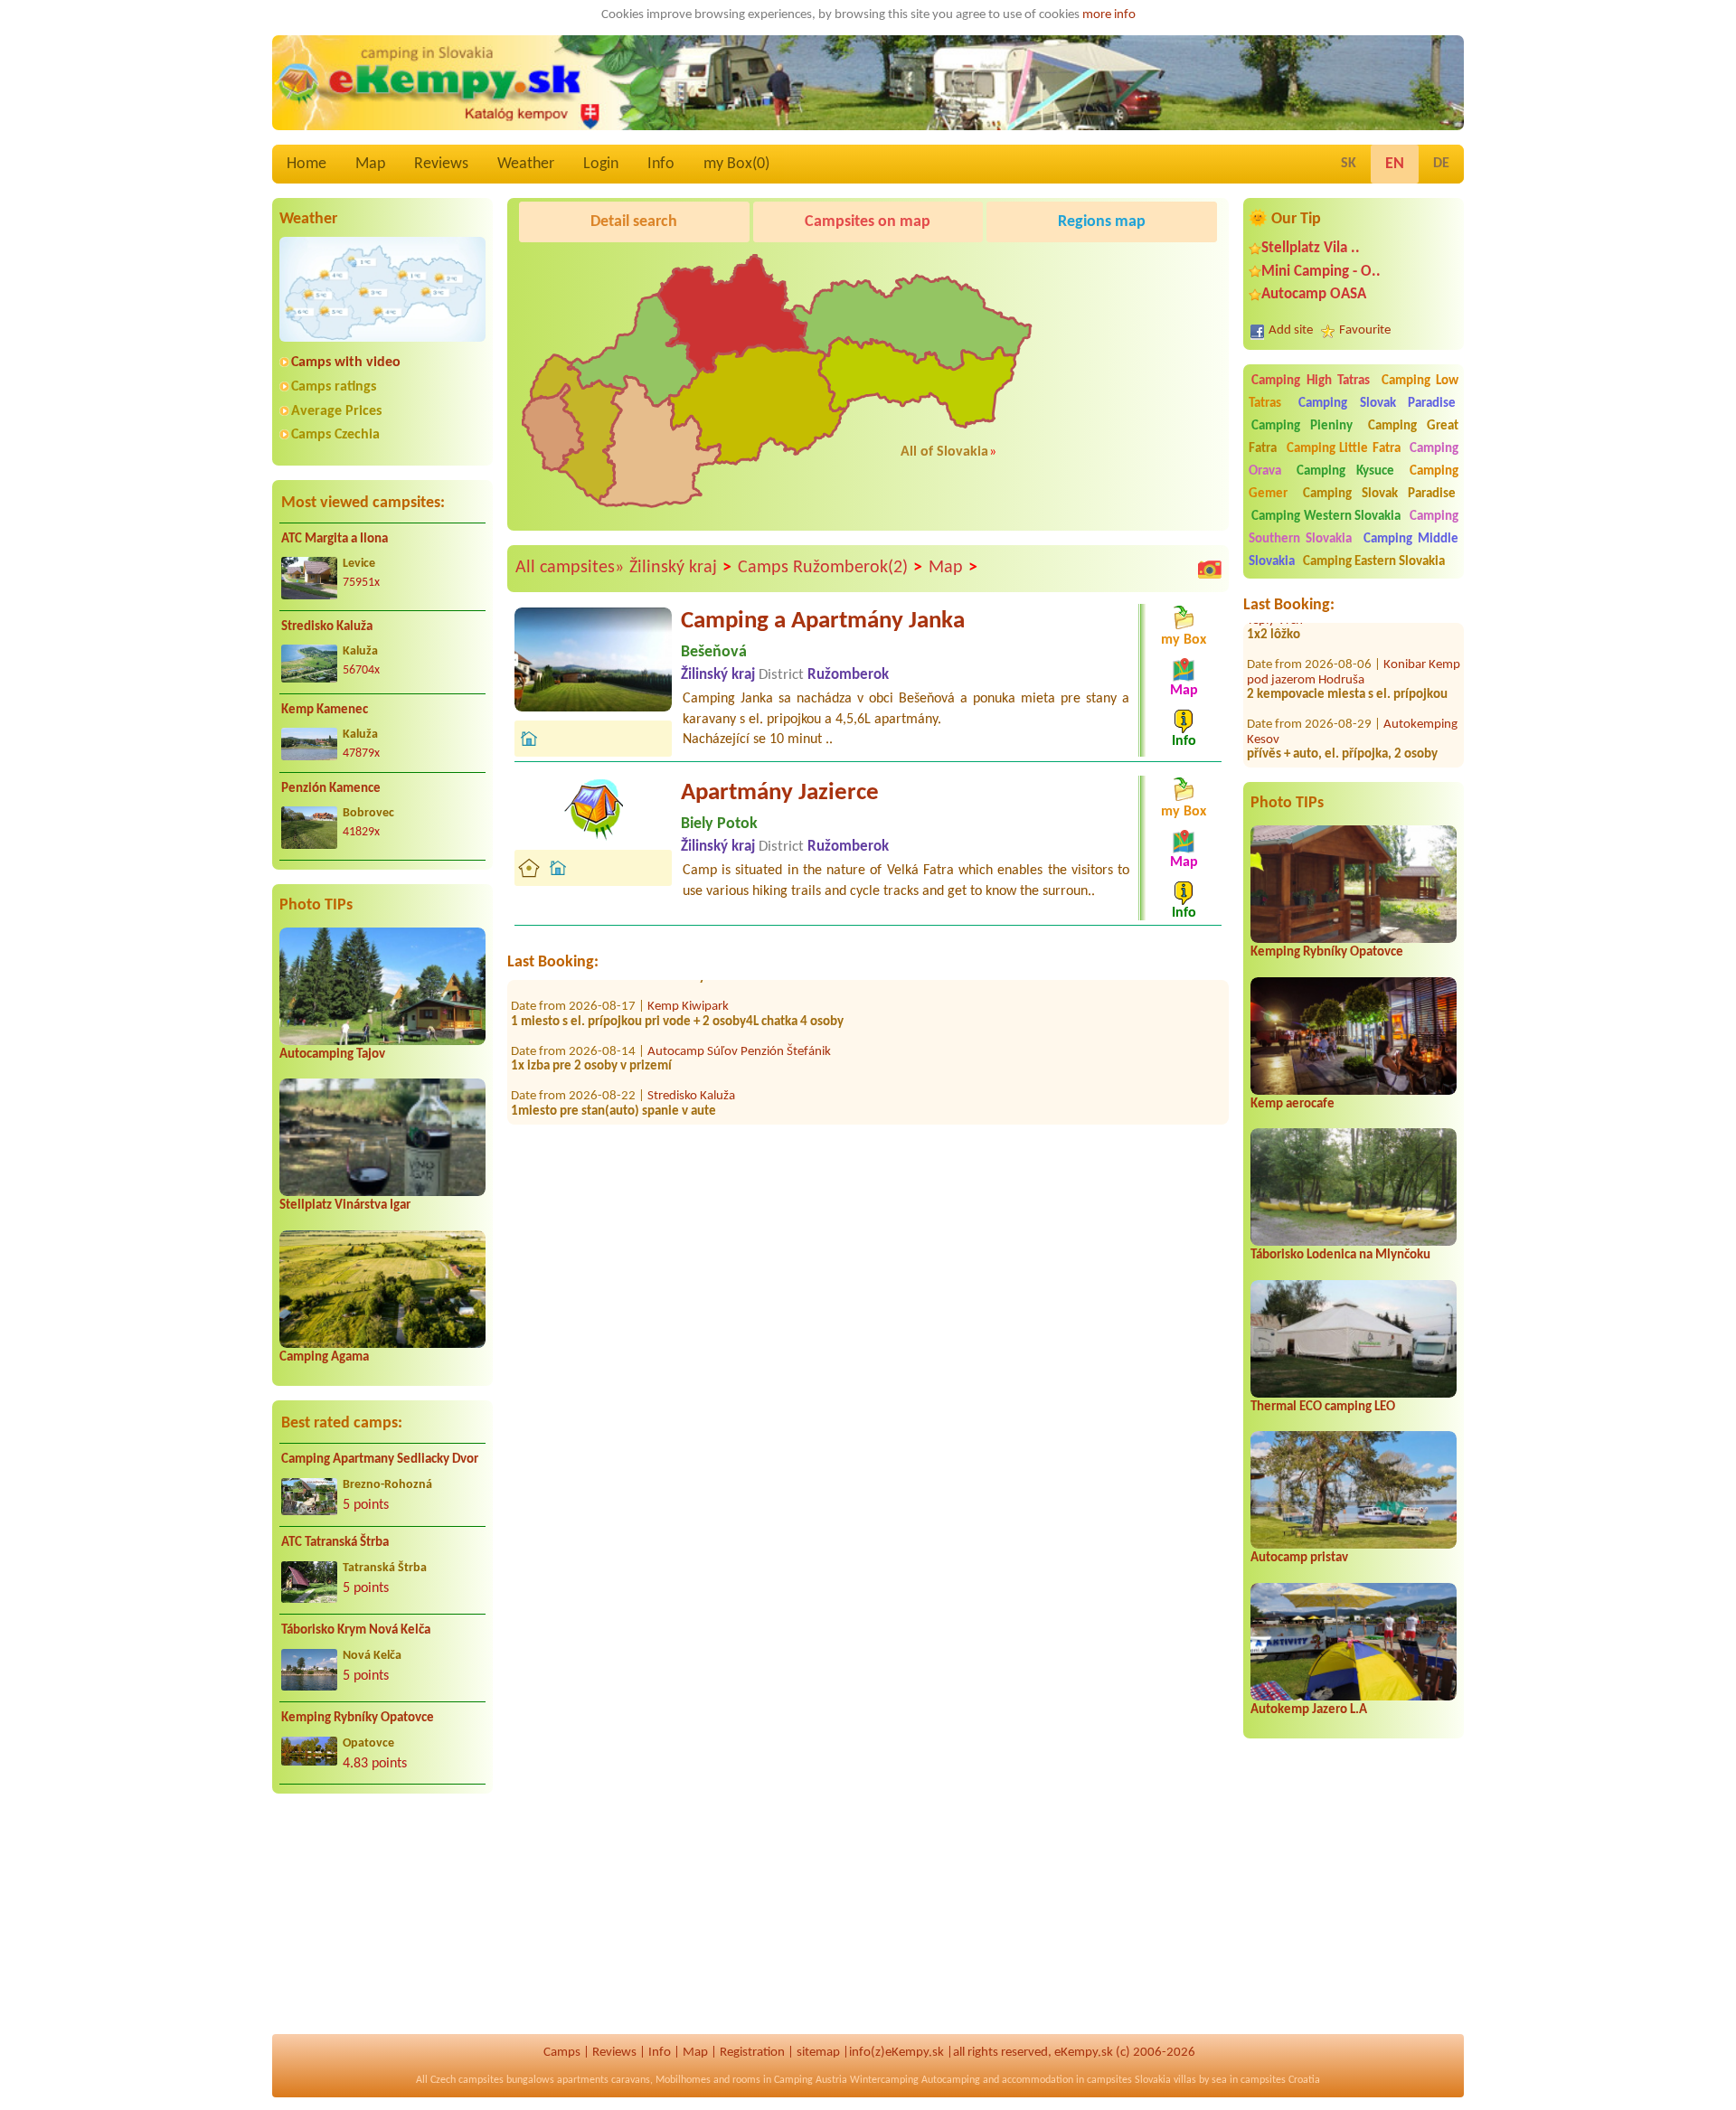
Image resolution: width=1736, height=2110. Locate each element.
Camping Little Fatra (1344, 449)
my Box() (736, 164)
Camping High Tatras (1311, 381)
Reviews (441, 164)
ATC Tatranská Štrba (335, 1543)
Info (661, 164)
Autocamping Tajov (332, 1055)
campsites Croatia (1280, 2080)
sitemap (818, 2053)
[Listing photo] (1210, 569)
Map (370, 164)
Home (307, 164)
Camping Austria (811, 2080)
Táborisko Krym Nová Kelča (356, 1630)
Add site (1291, 330)
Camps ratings (334, 387)
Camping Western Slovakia (1326, 517)
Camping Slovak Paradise (1377, 404)
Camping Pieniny (1302, 426)
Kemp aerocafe (1293, 1104)
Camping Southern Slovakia (1354, 528)
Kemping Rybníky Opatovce (358, 1718)
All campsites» (570, 568)
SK (1349, 164)
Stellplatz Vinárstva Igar (345, 1206)
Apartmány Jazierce (780, 793)
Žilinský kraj (680, 568)
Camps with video (346, 363)
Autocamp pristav (1299, 1558)
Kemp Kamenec (325, 710)
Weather (526, 164)
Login (601, 164)
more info (1109, 15)
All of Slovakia (944, 452)
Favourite (1365, 330)
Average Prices (336, 411)
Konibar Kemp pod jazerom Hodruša (1354, 634)
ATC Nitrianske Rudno (1326, 753)
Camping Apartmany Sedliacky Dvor (380, 1460)
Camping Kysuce (1345, 471)
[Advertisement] (382, 1925)
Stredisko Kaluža (327, 627)
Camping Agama (324, 1357)
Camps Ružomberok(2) (830, 568)
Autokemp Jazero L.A (1309, 1710)
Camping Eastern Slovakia (1374, 562)
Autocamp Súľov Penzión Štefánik (739, 1012)
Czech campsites (467, 2080)
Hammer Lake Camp (702, 1102)
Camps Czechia (335, 435)
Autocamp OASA (1314, 294)
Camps (562, 2053)
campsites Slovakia (1129, 2080)
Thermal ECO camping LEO (1323, 1407)
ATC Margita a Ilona (335, 539)
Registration (752, 2053)
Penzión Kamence (331, 789)
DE (1441, 164)
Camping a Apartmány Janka (823, 622)
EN (1395, 164)
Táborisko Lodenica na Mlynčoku (1340, 1255)
